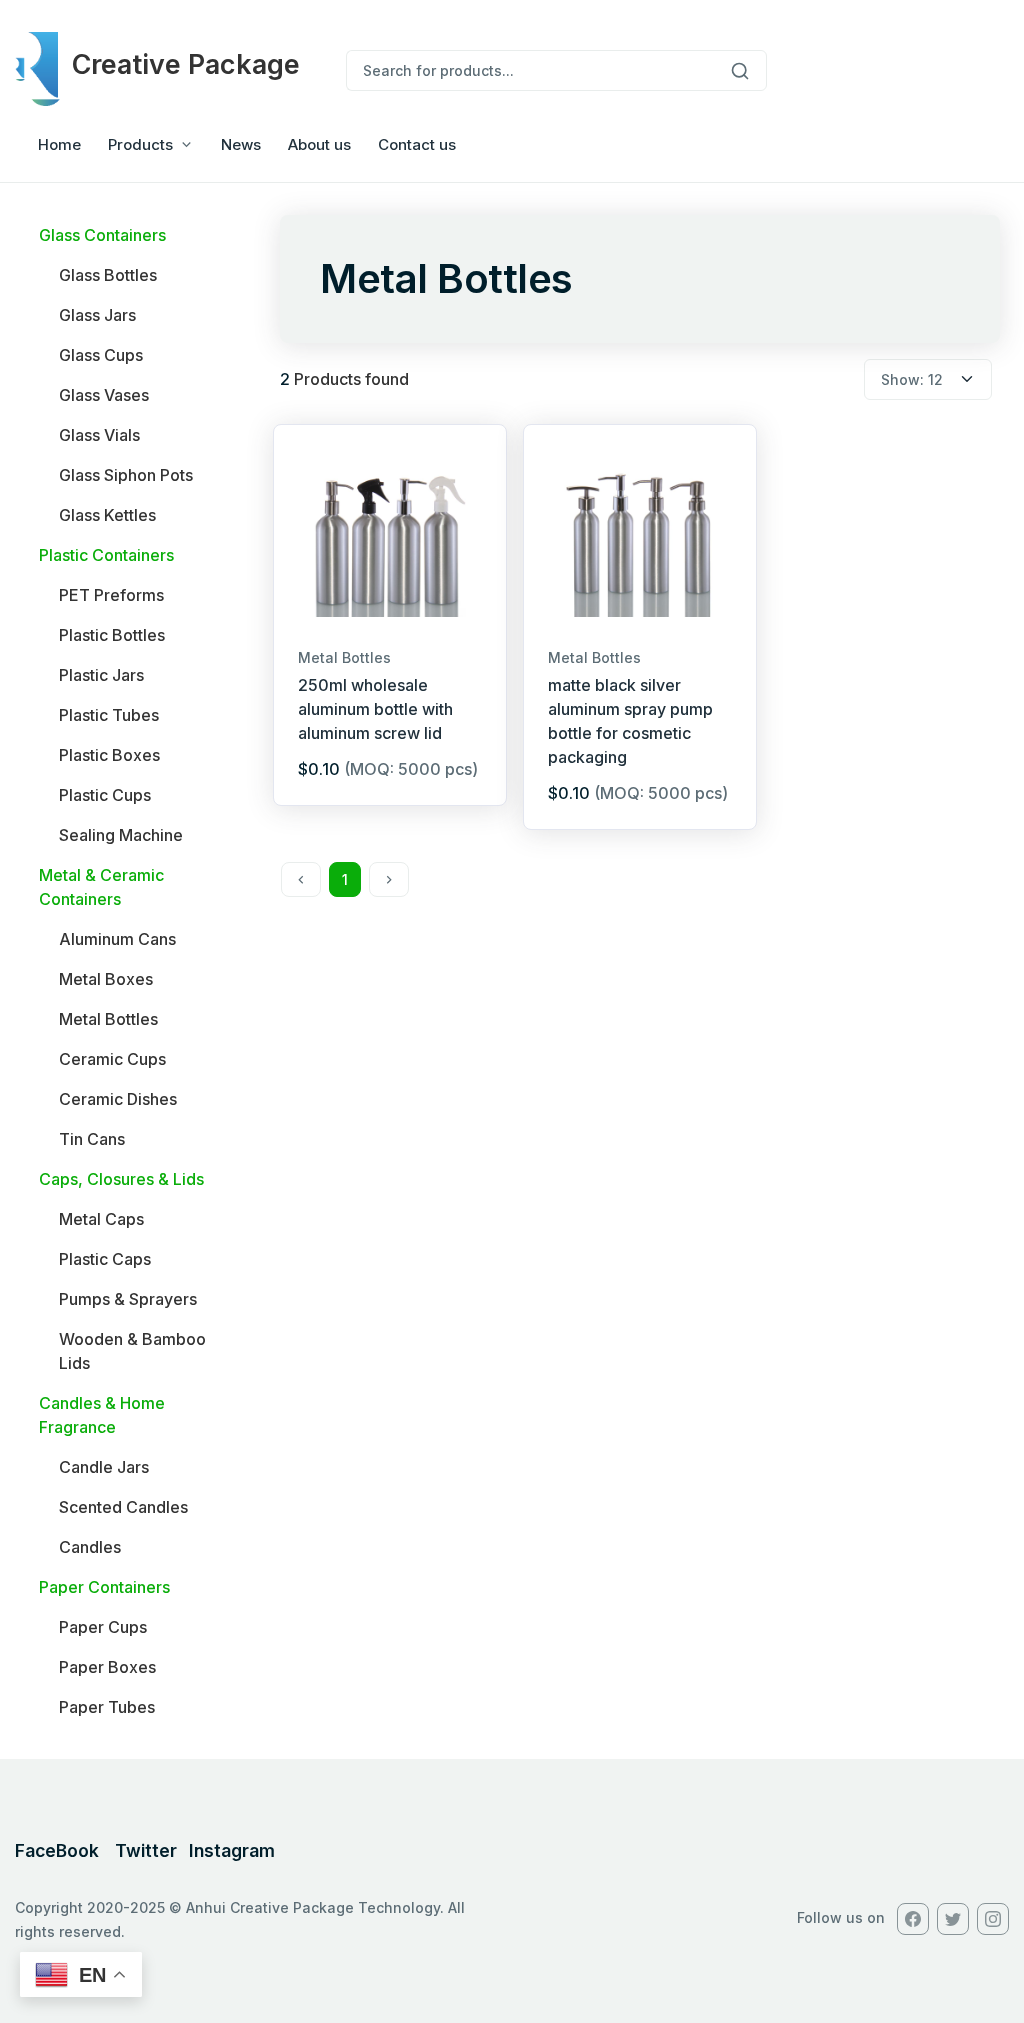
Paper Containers (104, 1587)
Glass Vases (104, 395)
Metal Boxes (106, 979)
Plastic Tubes (109, 715)
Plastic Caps (105, 1259)
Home (59, 144)
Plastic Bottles (112, 635)
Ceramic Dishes (118, 1099)
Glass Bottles (108, 275)
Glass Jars (97, 315)
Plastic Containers (106, 555)
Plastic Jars (101, 675)
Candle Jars (104, 1467)
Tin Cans (92, 1139)
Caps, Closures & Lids (121, 1179)
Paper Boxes (107, 1667)
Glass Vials (99, 435)
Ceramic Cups (112, 1059)
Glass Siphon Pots (126, 475)
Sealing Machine (121, 835)
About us (319, 144)
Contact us (417, 144)
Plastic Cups (105, 795)
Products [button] (140, 144)
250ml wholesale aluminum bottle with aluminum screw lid (375, 709)
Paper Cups (103, 1627)
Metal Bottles (108, 1019)
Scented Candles (123, 1507)
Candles (90, 1547)
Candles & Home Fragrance (102, 1415)
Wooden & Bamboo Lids (132, 1351)
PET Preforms (111, 595)
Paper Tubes (107, 1707)
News (241, 144)
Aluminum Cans (117, 939)
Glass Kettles (107, 515)
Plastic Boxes (109, 755)
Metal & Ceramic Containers (101, 887)
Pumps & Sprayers (128, 1299)
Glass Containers (102, 235)
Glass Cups (101, 355)
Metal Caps (101, 1219)
